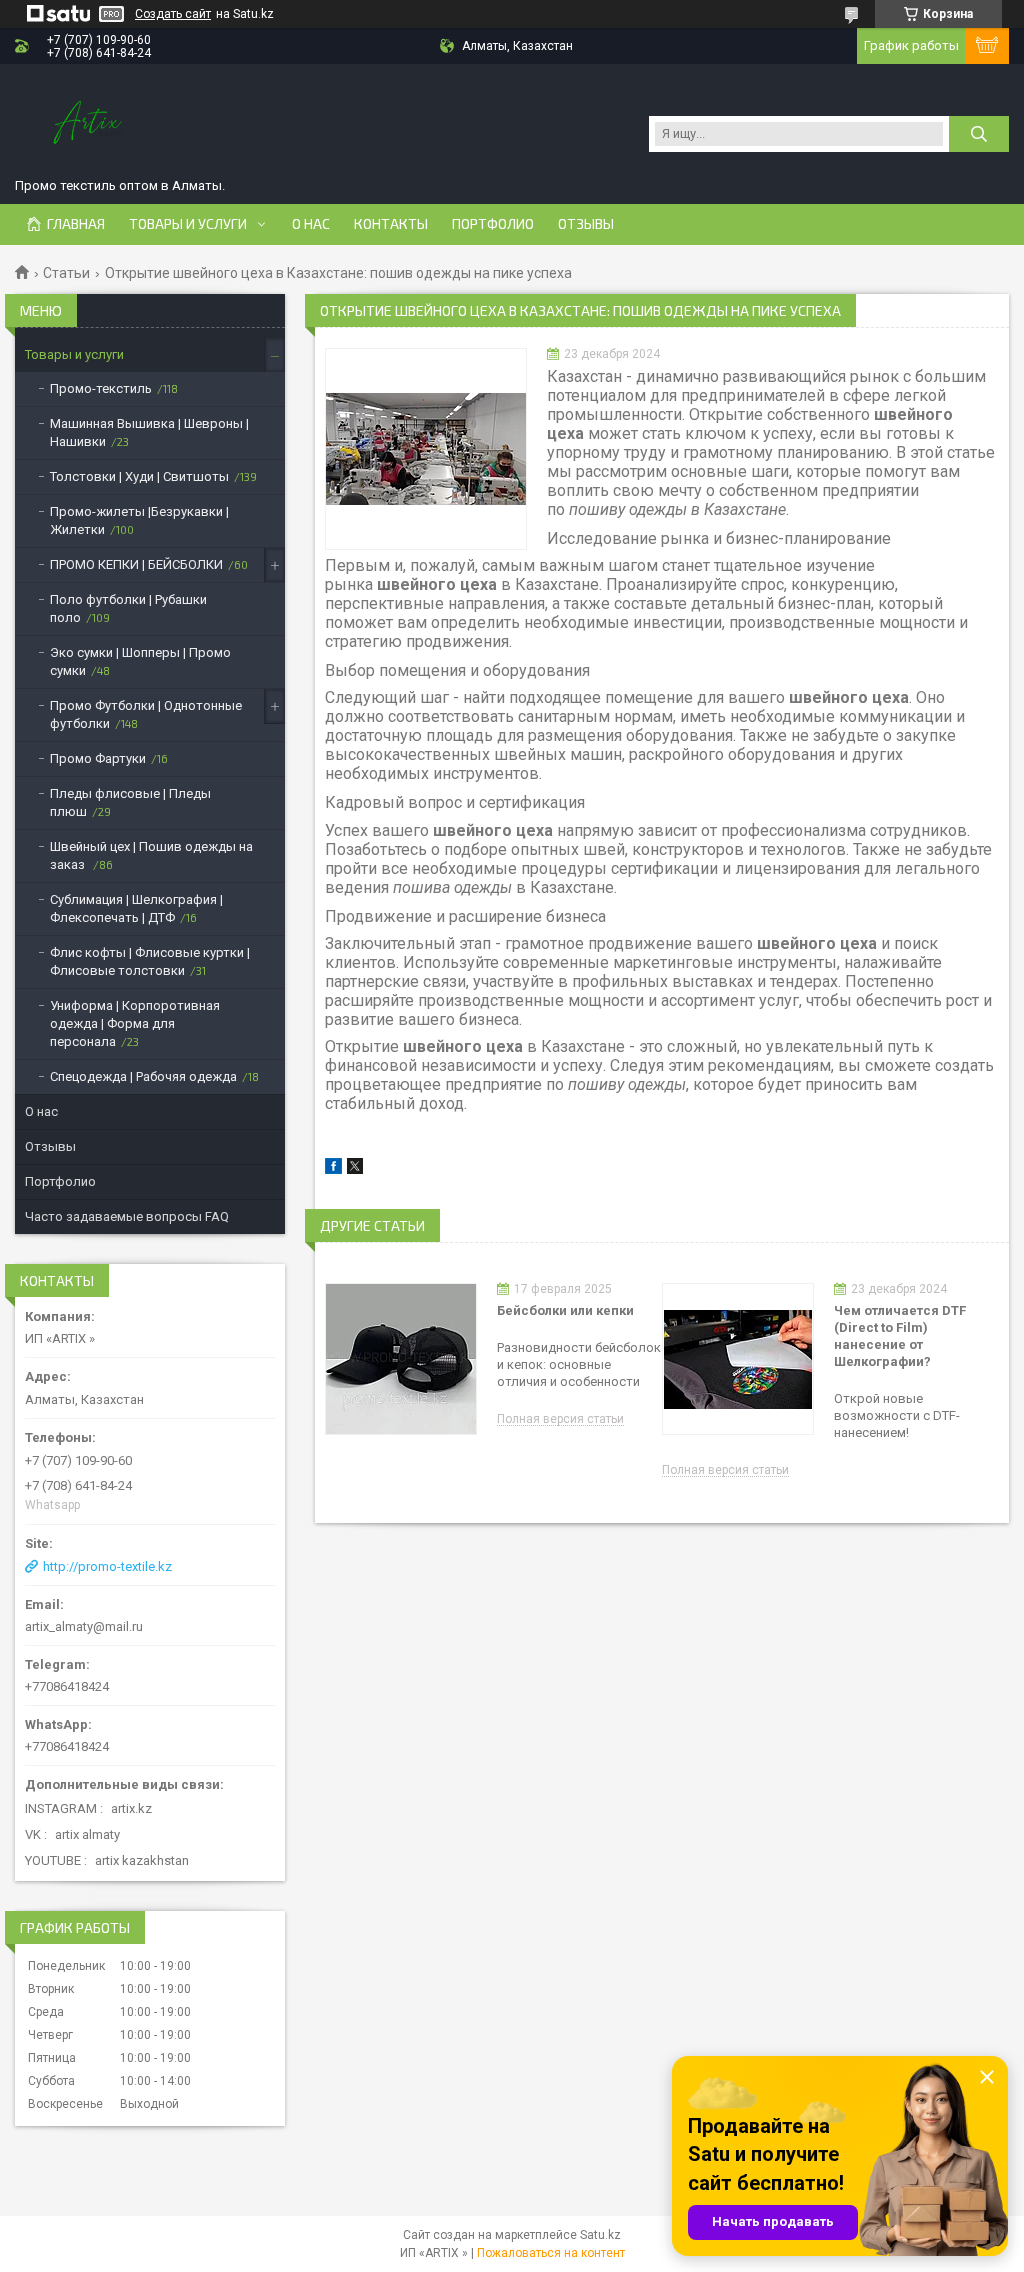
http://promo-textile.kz (107, 1566)
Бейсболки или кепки (565, 1310)
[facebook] (333, 1169)
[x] (355, 1169)
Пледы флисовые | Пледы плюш (130, 802)
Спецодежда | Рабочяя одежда (143, 1076)
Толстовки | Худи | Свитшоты (139, 476)
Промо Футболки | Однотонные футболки (146, 714)
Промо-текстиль (101, 388)
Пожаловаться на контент (551, 2253)
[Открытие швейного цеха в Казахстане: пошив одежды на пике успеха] (426, 449)
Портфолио (493, 224)
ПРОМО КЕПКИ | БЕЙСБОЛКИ (136, 564)
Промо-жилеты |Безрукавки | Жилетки (139, 520)
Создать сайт (173, 14)
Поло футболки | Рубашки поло (128, 608)
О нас (311, 224)
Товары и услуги (188, 224)
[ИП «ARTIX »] (89, 124)
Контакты (391, 224)
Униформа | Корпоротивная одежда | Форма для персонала (135, 1023)
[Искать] (979, 134)
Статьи (66, 273)
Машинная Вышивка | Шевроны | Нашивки (149, 432)
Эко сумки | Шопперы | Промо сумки (140, 661)
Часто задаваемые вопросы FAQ (127, 1216)
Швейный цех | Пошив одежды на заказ (151, 855)
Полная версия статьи (560, 1419)
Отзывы (586, 224)
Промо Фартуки (98, 758)
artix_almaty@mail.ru (84, 1626)
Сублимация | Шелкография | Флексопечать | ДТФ (136, 908)
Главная (76, 224)
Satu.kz (600, 2235)
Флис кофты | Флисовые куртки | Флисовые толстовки (150, 961)
